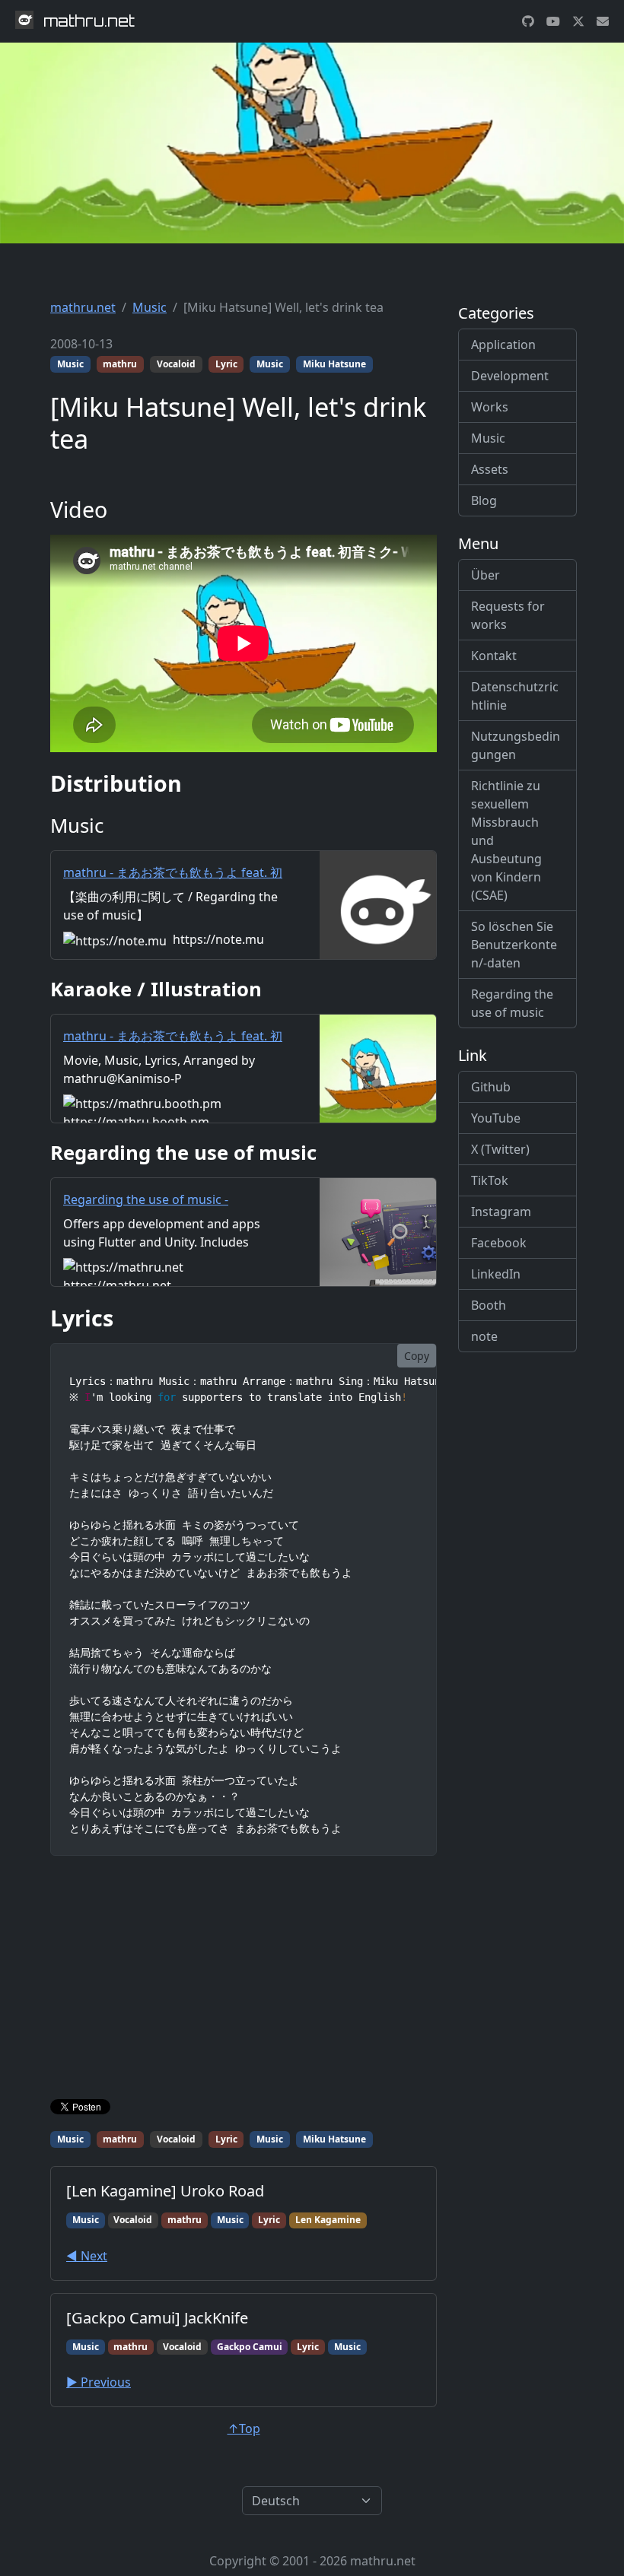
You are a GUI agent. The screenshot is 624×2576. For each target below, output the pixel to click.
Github (491, 1087)
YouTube (496, 1118)
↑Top (244, 2428)
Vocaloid (176, 364)
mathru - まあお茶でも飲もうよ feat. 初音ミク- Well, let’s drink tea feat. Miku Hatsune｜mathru (173, 891)
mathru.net (83, 307)
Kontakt (494, 656)
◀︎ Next (87, 2256)
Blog (484, 500)
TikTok (490, 1180)
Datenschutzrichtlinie (515, 696)
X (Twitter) (500, 1149)
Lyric (226, 364)
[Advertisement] (244, 1980)
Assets (490, 469)
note (484, 1336)
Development (510, 376)
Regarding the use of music (512, 1003)
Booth (489, 1305)
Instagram (501, 1212)
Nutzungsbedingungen (516, 745)
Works (490, 407)
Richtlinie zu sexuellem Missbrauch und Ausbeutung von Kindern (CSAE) (506, 840)
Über (486, 575)
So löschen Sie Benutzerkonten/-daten (514, 945)
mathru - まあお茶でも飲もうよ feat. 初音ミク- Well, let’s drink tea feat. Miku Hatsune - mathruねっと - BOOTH (173, 1054)
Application (503, 345)
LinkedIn (496, 1274)
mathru (120, 364)
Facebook (499, 1243)
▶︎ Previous (99, 2382)
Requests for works (508, 615)
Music (150, 307)
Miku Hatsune (334, 364)
